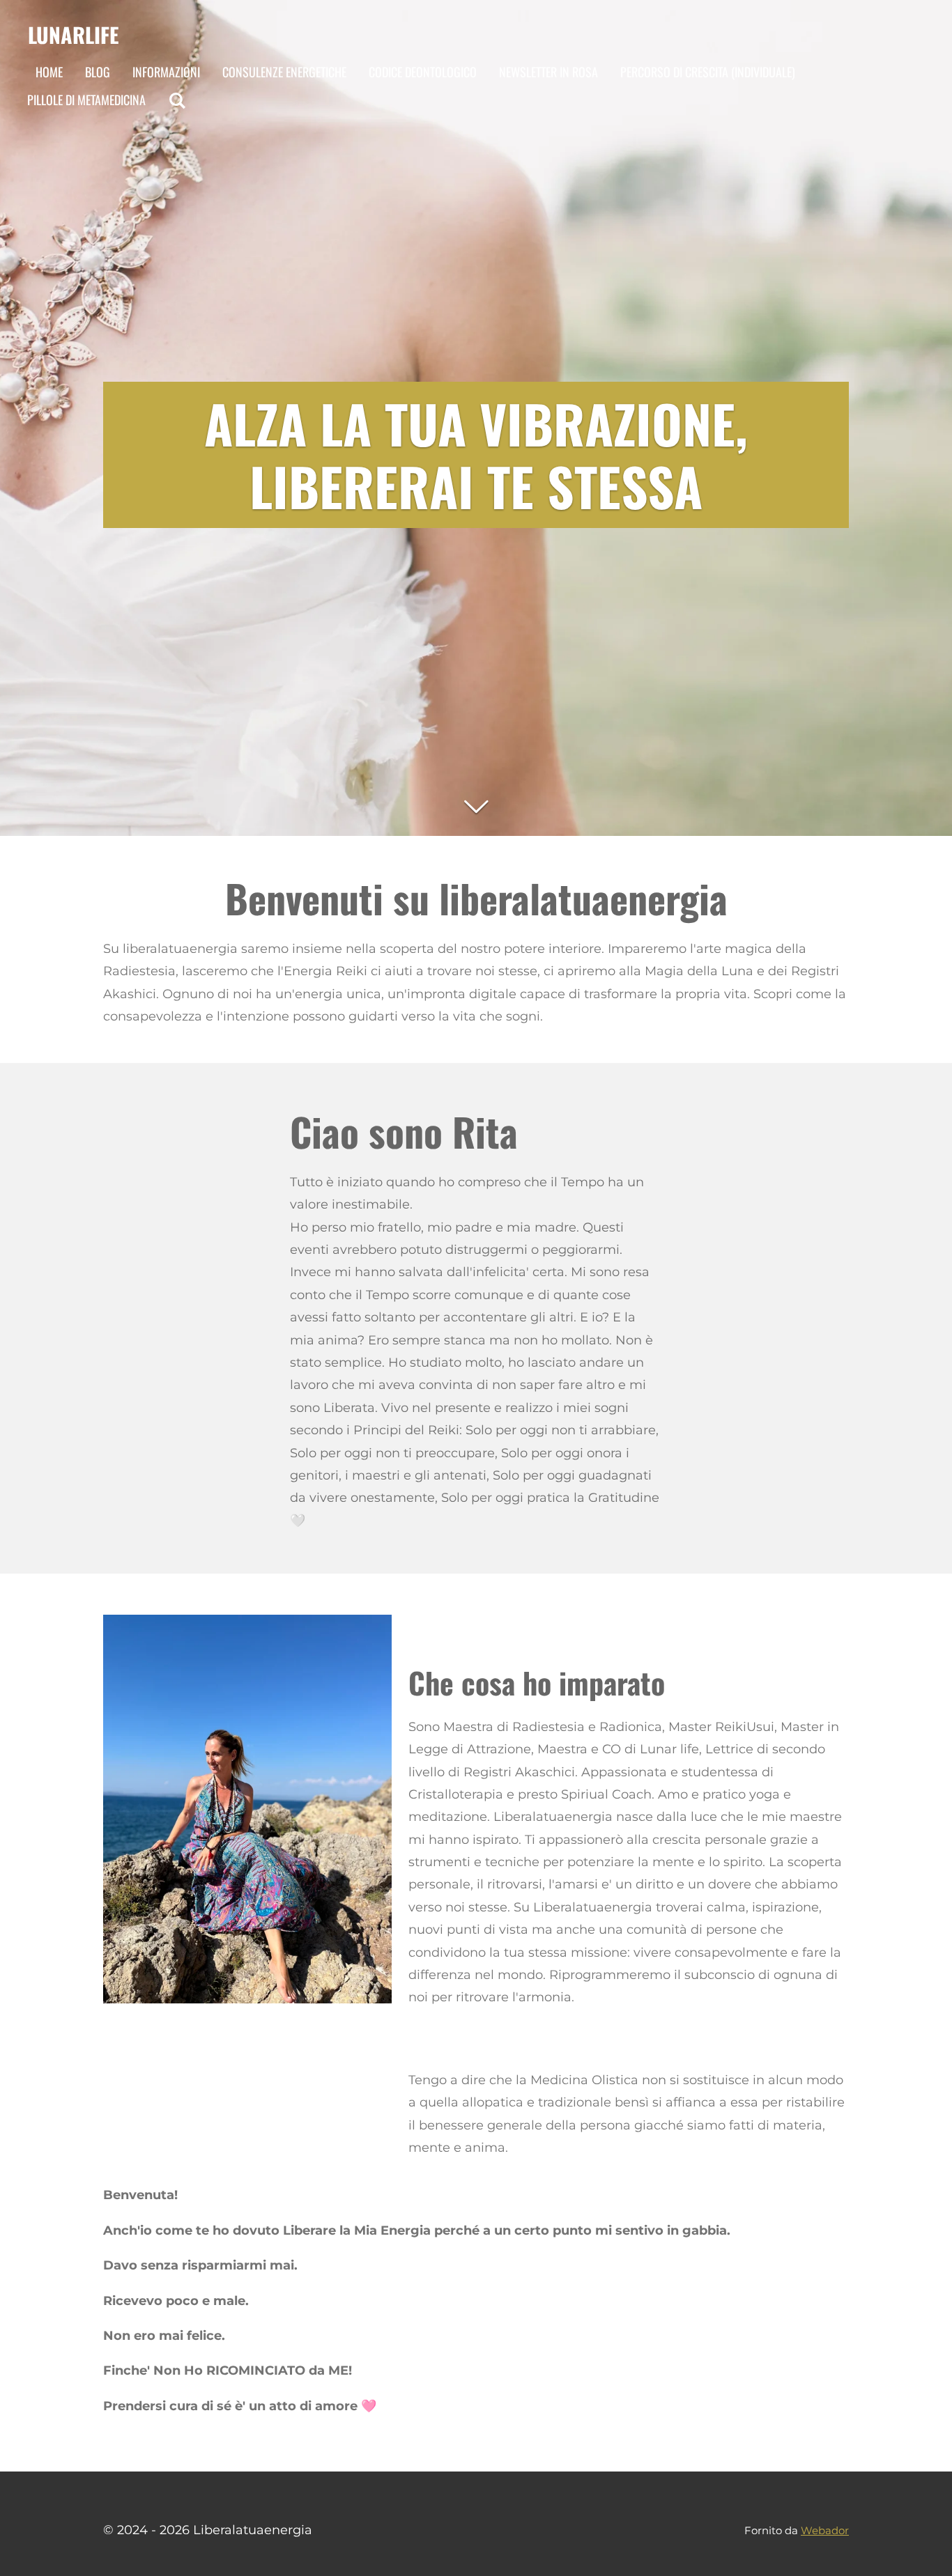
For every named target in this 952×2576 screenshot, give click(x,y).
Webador (825, 2530)
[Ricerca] (177, 100)
